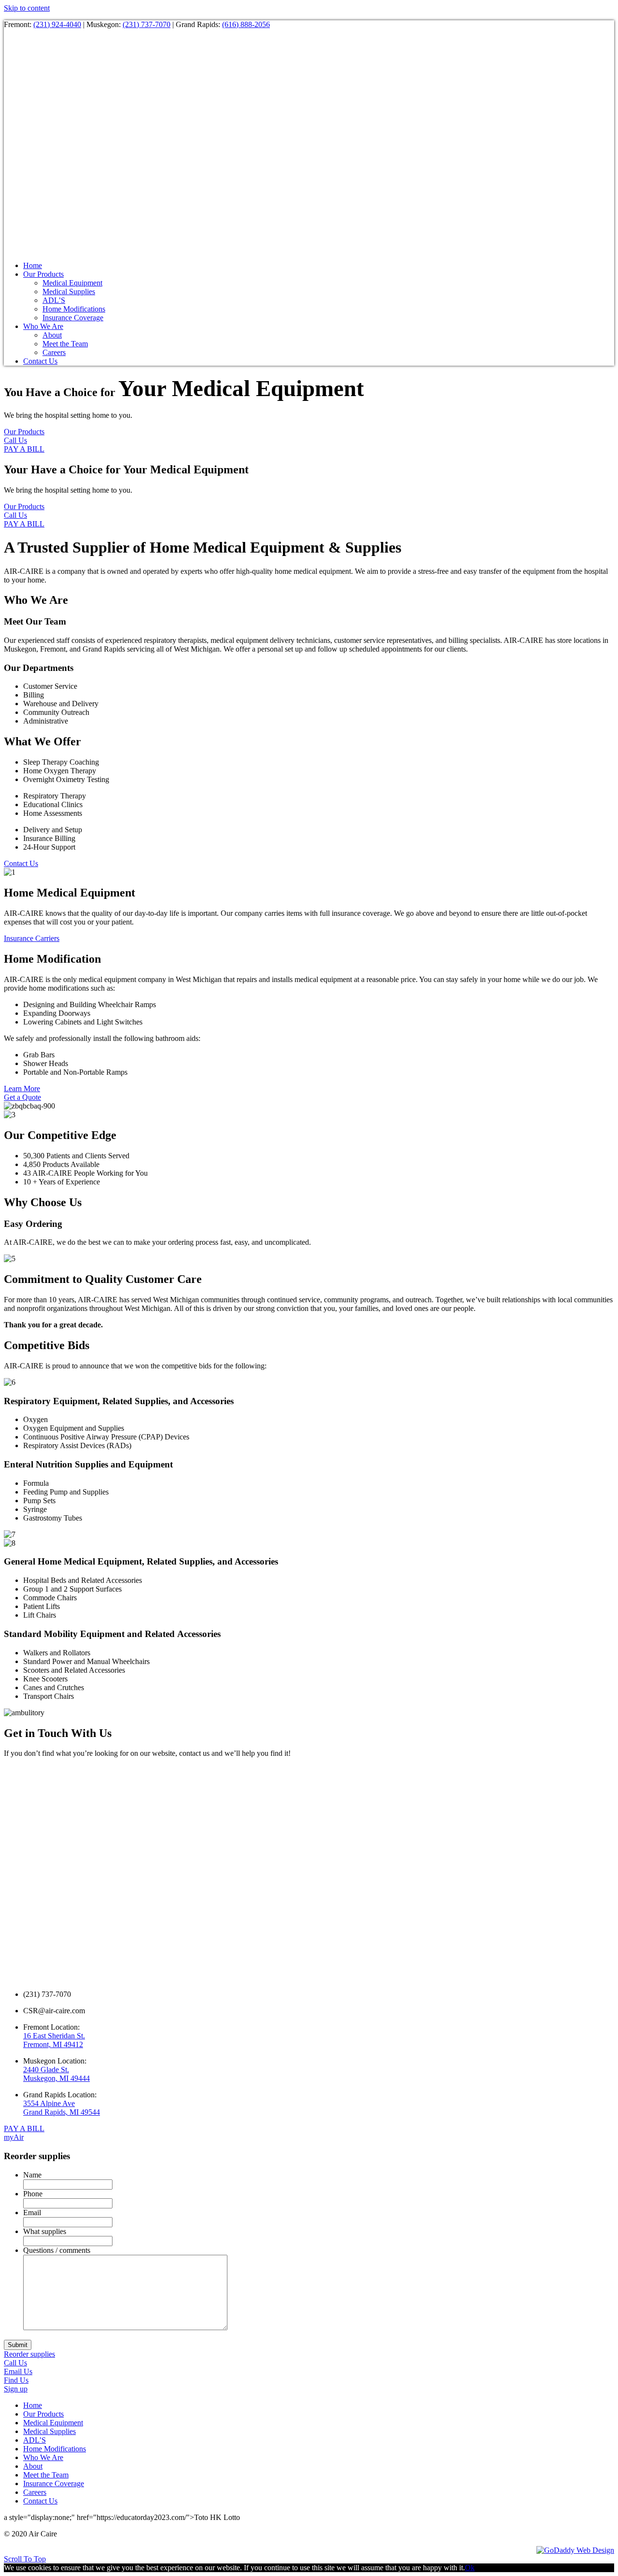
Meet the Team (46, 2475)
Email (32, 2213)
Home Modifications (55, 2449)
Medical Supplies (49, 2431)
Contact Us (40, 2501)
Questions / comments (57, 2250)
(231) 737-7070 (147, 24)
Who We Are (43, 2457)
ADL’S (35, 2440)
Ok (470, 2568)
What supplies (45, 2231)
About (33, 2466)
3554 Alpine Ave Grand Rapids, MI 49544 (62, 2108)
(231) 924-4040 (57, 24)
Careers (35, 2492)
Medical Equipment (53, 2423)
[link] (33, 265)
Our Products (43, 2414)
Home (33, 2405)
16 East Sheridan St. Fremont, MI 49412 (54, 2040)
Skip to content (27, 8)
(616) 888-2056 (246, 24)
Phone (33, 2194)
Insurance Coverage (54, 2483)
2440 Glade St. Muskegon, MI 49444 (56, 2074)
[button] (24, 432)
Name (32, 2175)
